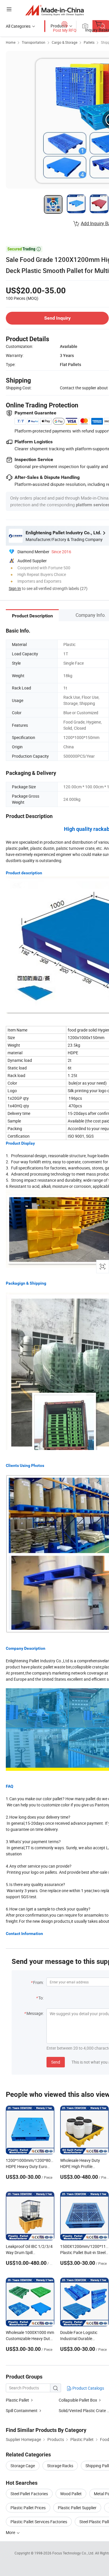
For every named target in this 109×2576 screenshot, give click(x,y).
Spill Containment (22, 2410)
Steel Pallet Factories (29, 2494)
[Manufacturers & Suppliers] (54, 10)
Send (56, 2062)
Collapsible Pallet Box (78, 2400)
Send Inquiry (57, 318)
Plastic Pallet (17, 2400)
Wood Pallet (71, 2494)
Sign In (15, 588)
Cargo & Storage (65, 42)
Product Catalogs (88, 2388)
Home (11, 42)
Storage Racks (60, 2466)
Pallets (89, 42)
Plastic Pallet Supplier (77, 2508)
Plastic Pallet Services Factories (39, 2522)
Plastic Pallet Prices (28, 2508)
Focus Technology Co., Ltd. (74, 2553)
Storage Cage (23, 2466)
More (11, 2532)
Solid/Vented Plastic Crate (82, 2410)
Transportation (34, 42)
